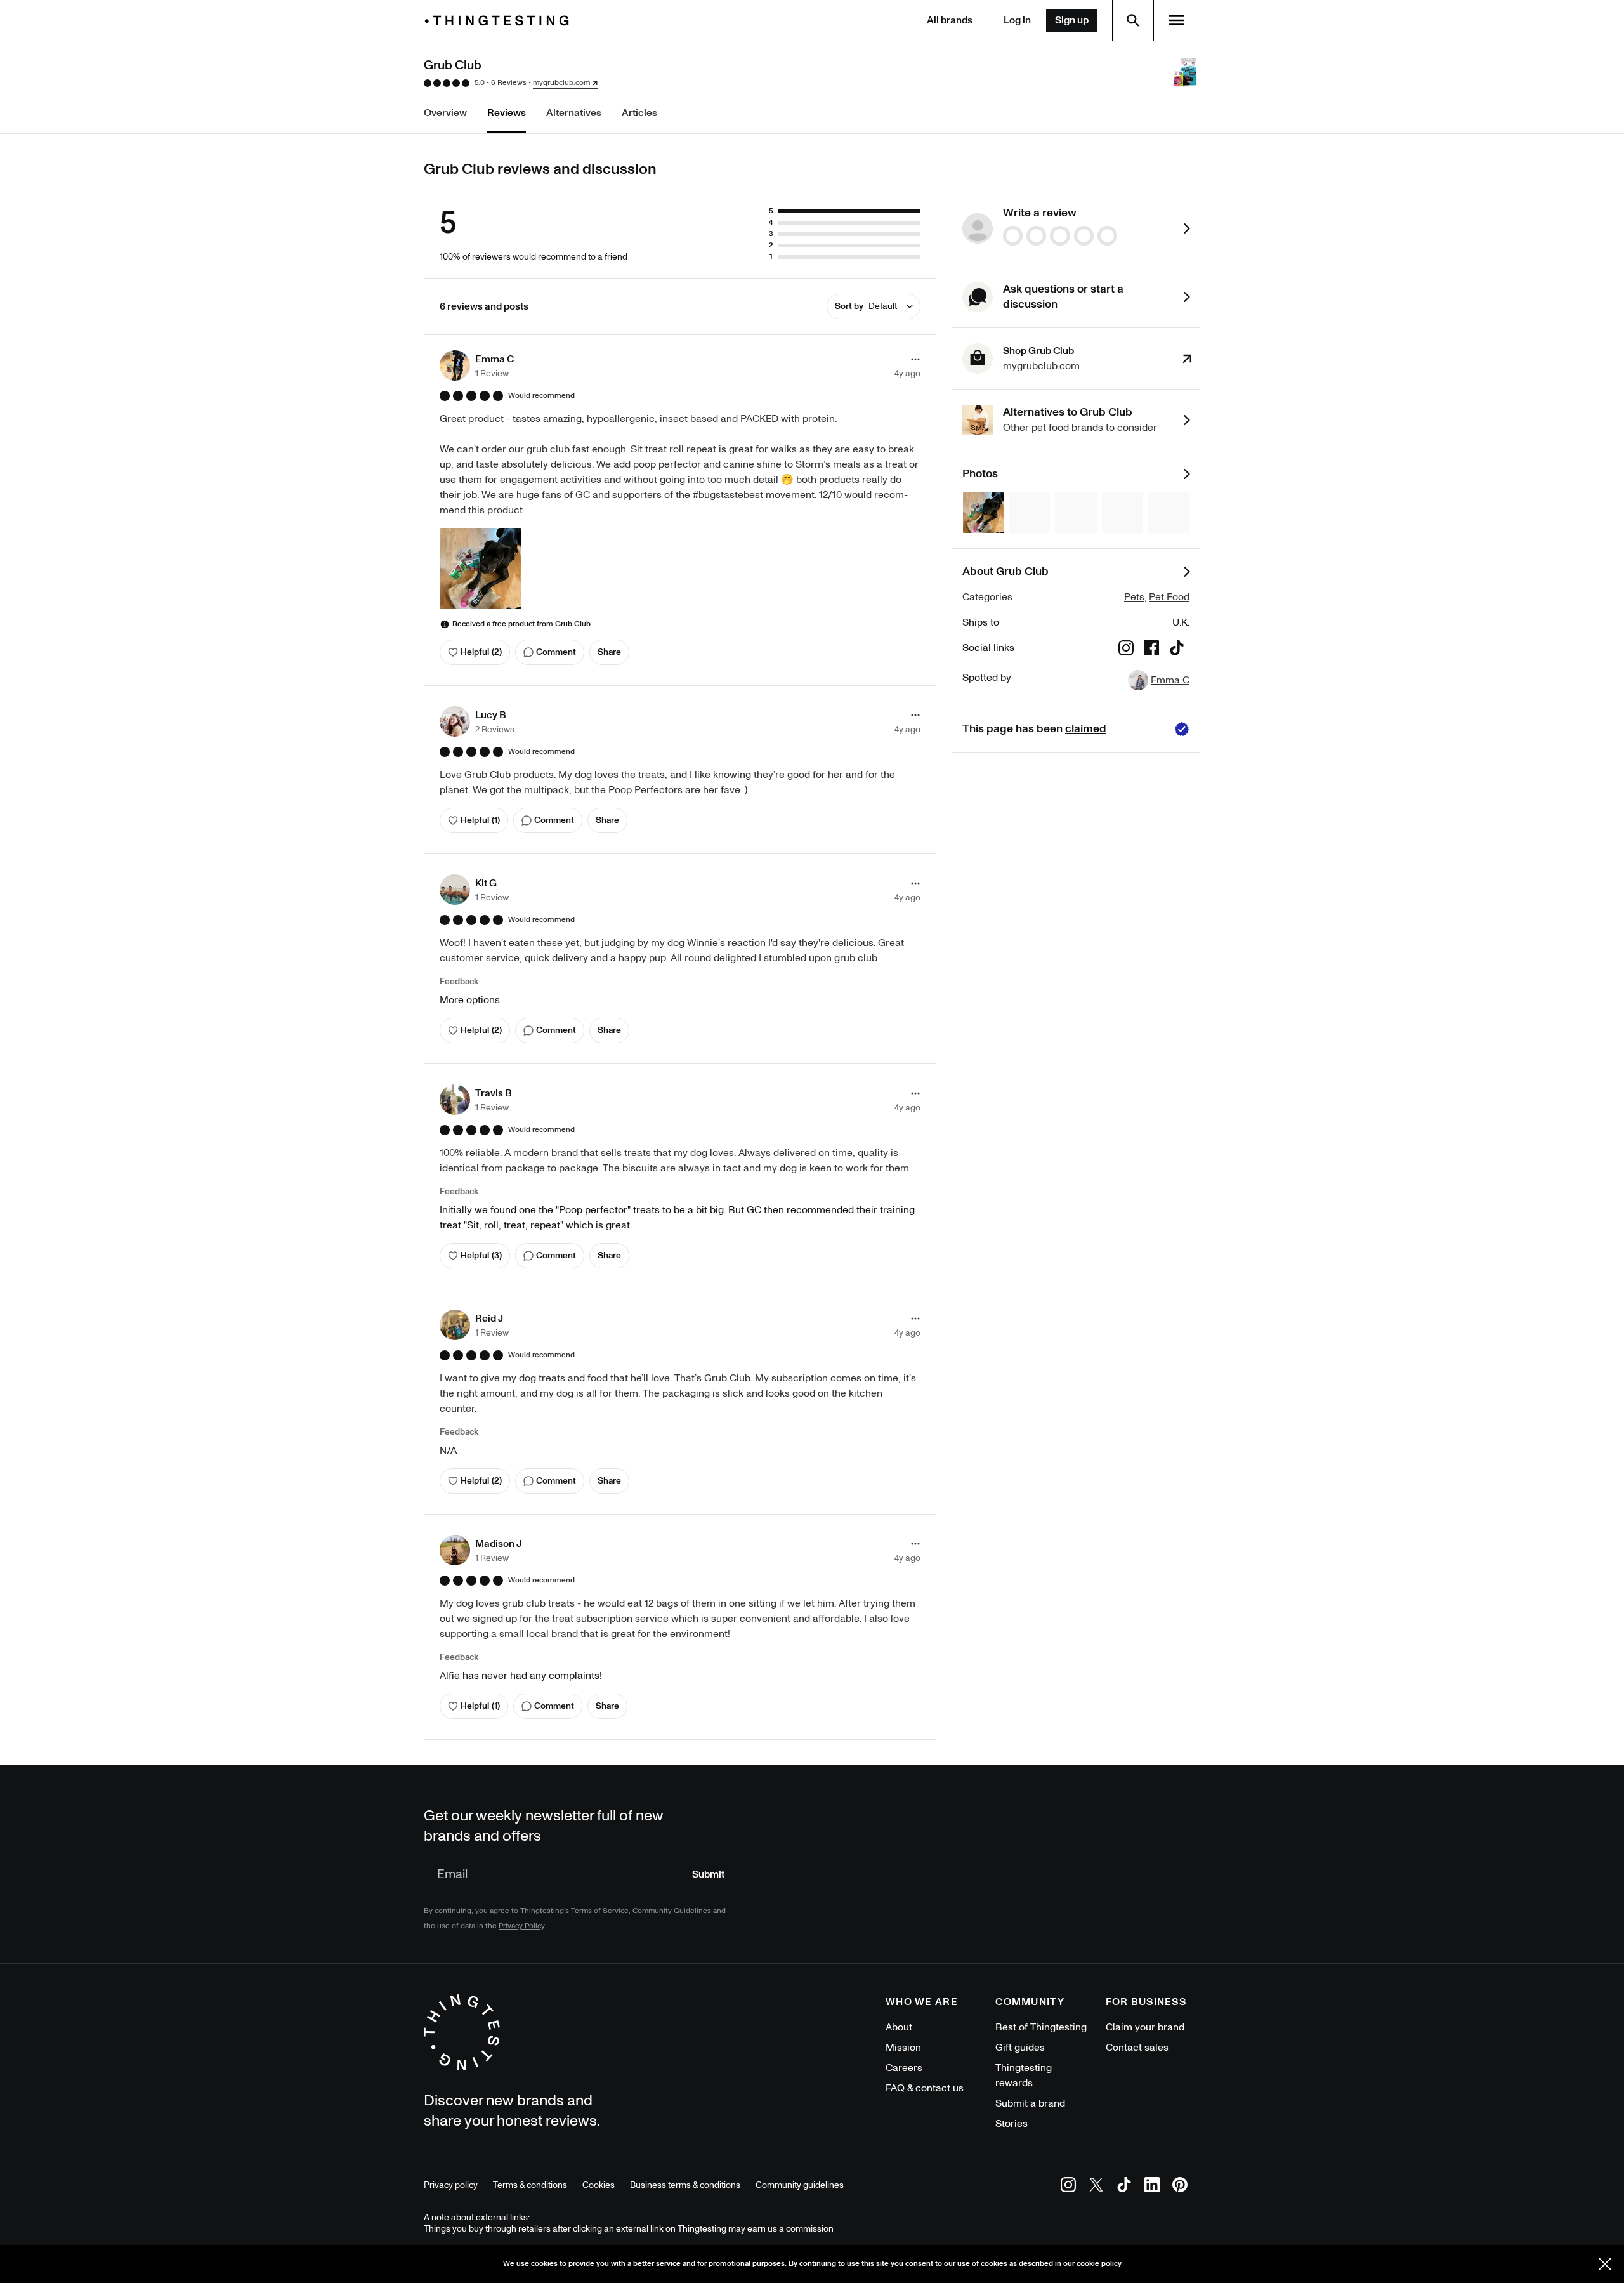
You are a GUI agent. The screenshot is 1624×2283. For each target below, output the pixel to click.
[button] (477, 365)
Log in (1017, 20)
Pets (1134, 597)
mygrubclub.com (561, 83)
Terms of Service (600, 1911)
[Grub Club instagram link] (1126, 650)
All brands (950, 20)
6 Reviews (509, 83)
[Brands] (500, 21)
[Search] (1133, 20)
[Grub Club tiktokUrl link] (1177, 650)
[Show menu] (1177, 20)
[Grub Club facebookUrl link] (1151, 650)
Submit (708, 1874)
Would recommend (541, 396)
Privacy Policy (521, 1926)
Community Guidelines (672, 1911)
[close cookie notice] (1605, 2264)
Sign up (1072, 20)
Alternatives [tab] (574, 113)
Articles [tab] (639, 113)
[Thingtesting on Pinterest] (1180, 2187)
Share (609, 652)
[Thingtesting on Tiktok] (1124, 2187)
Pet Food (1169, 597)
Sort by (866, 306)
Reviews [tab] (507, 113)
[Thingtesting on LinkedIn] (1152, 2187)
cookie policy (1099, 2264)
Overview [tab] (445, 113)
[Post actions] (915, 359)
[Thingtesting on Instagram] (1068, 2187)
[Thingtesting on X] (1096, 2187)
